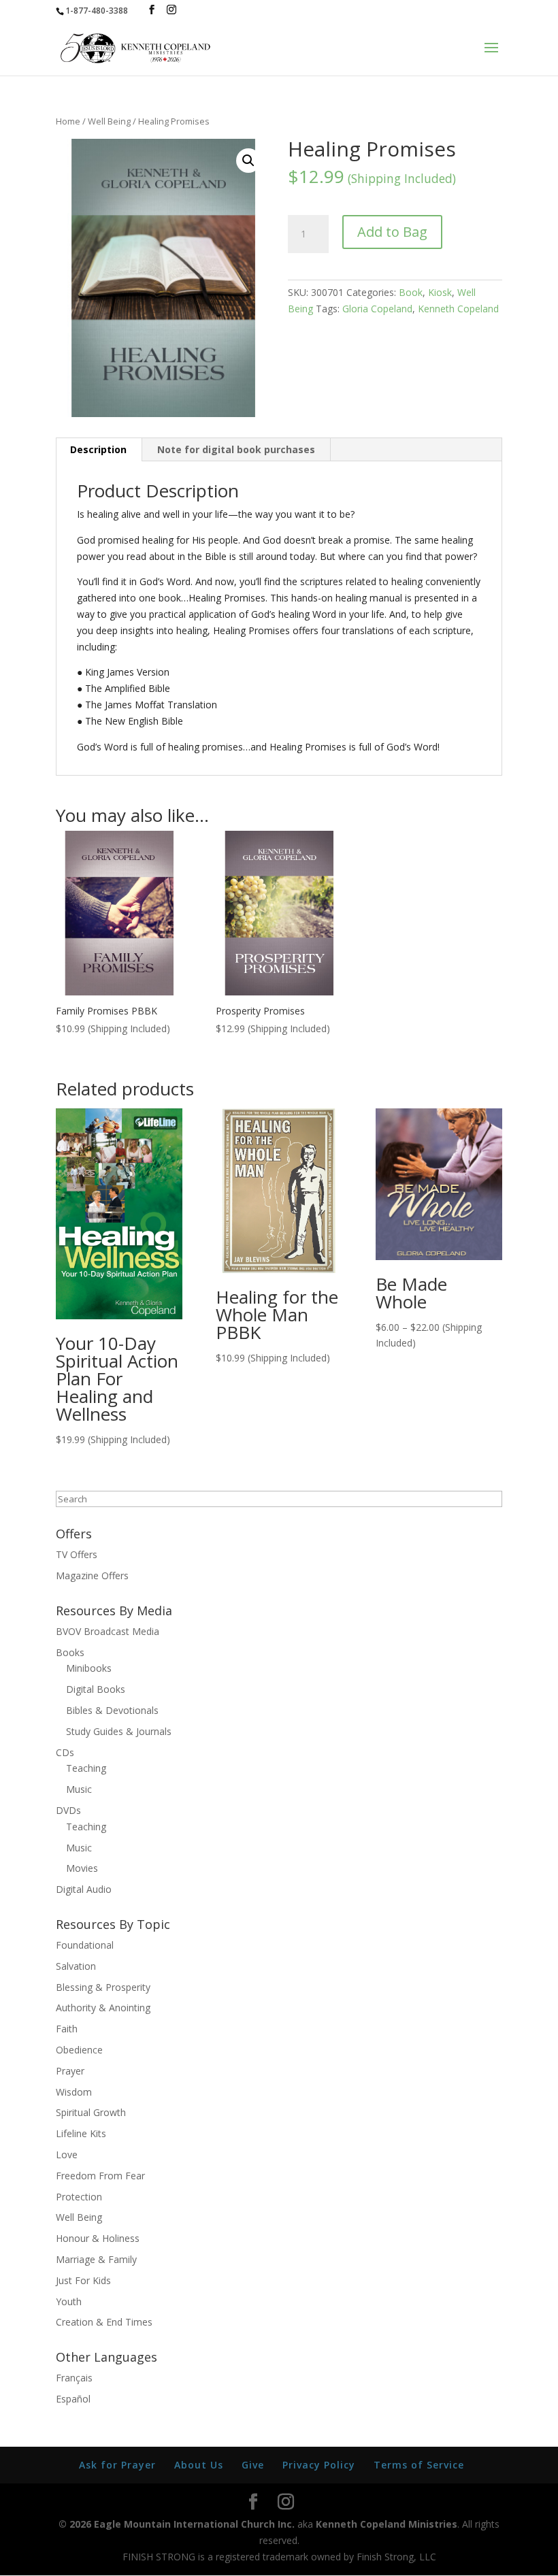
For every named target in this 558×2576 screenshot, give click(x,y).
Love (67, 2154)
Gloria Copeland (377, 309)
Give (253, 2465)
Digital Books (96, 1689)
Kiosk (440, 292)
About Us (199, 2465)
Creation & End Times (104, 2322)
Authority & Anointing (103, 2008)
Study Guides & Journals (119, 1731)
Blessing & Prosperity (103, 1987)
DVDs (68, 1810)
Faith (67, 2029)
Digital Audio (84, 1889)
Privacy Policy (319, 2465)
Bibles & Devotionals (112, 1710)
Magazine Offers (92, 1575)
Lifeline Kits (81, 2133)
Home (68, 121)
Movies (82, 1868)
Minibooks (89, 1668)
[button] (248, 161)
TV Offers (77, 1554)
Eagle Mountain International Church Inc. (194, 2524)
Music (79, 1789)
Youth (69, 2301)
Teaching (86, 1768)
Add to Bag (392, 232)
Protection (79, 2197)
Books (70, 1652)
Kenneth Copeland (458, 309)
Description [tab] (98, 449)
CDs (65, 1752)
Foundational (85, 1945)
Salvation (76, 1966)
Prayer (70, 2071)
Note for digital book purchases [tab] (236, 449)
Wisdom (74, 2092)
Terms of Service (419, 2465)
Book (411, 292)
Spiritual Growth (91, 2112)
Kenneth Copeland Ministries (387, 2524)
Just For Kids (83, 2280)
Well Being (109, 121)
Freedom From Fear (100, 2176)
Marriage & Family (96, 2259)
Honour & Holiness (98, 2238)
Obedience (79, 2050)
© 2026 (75, 2524)
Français (74, 2378)
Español (73, 2399)
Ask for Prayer (117, 2465)
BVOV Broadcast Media (108, 1631)
